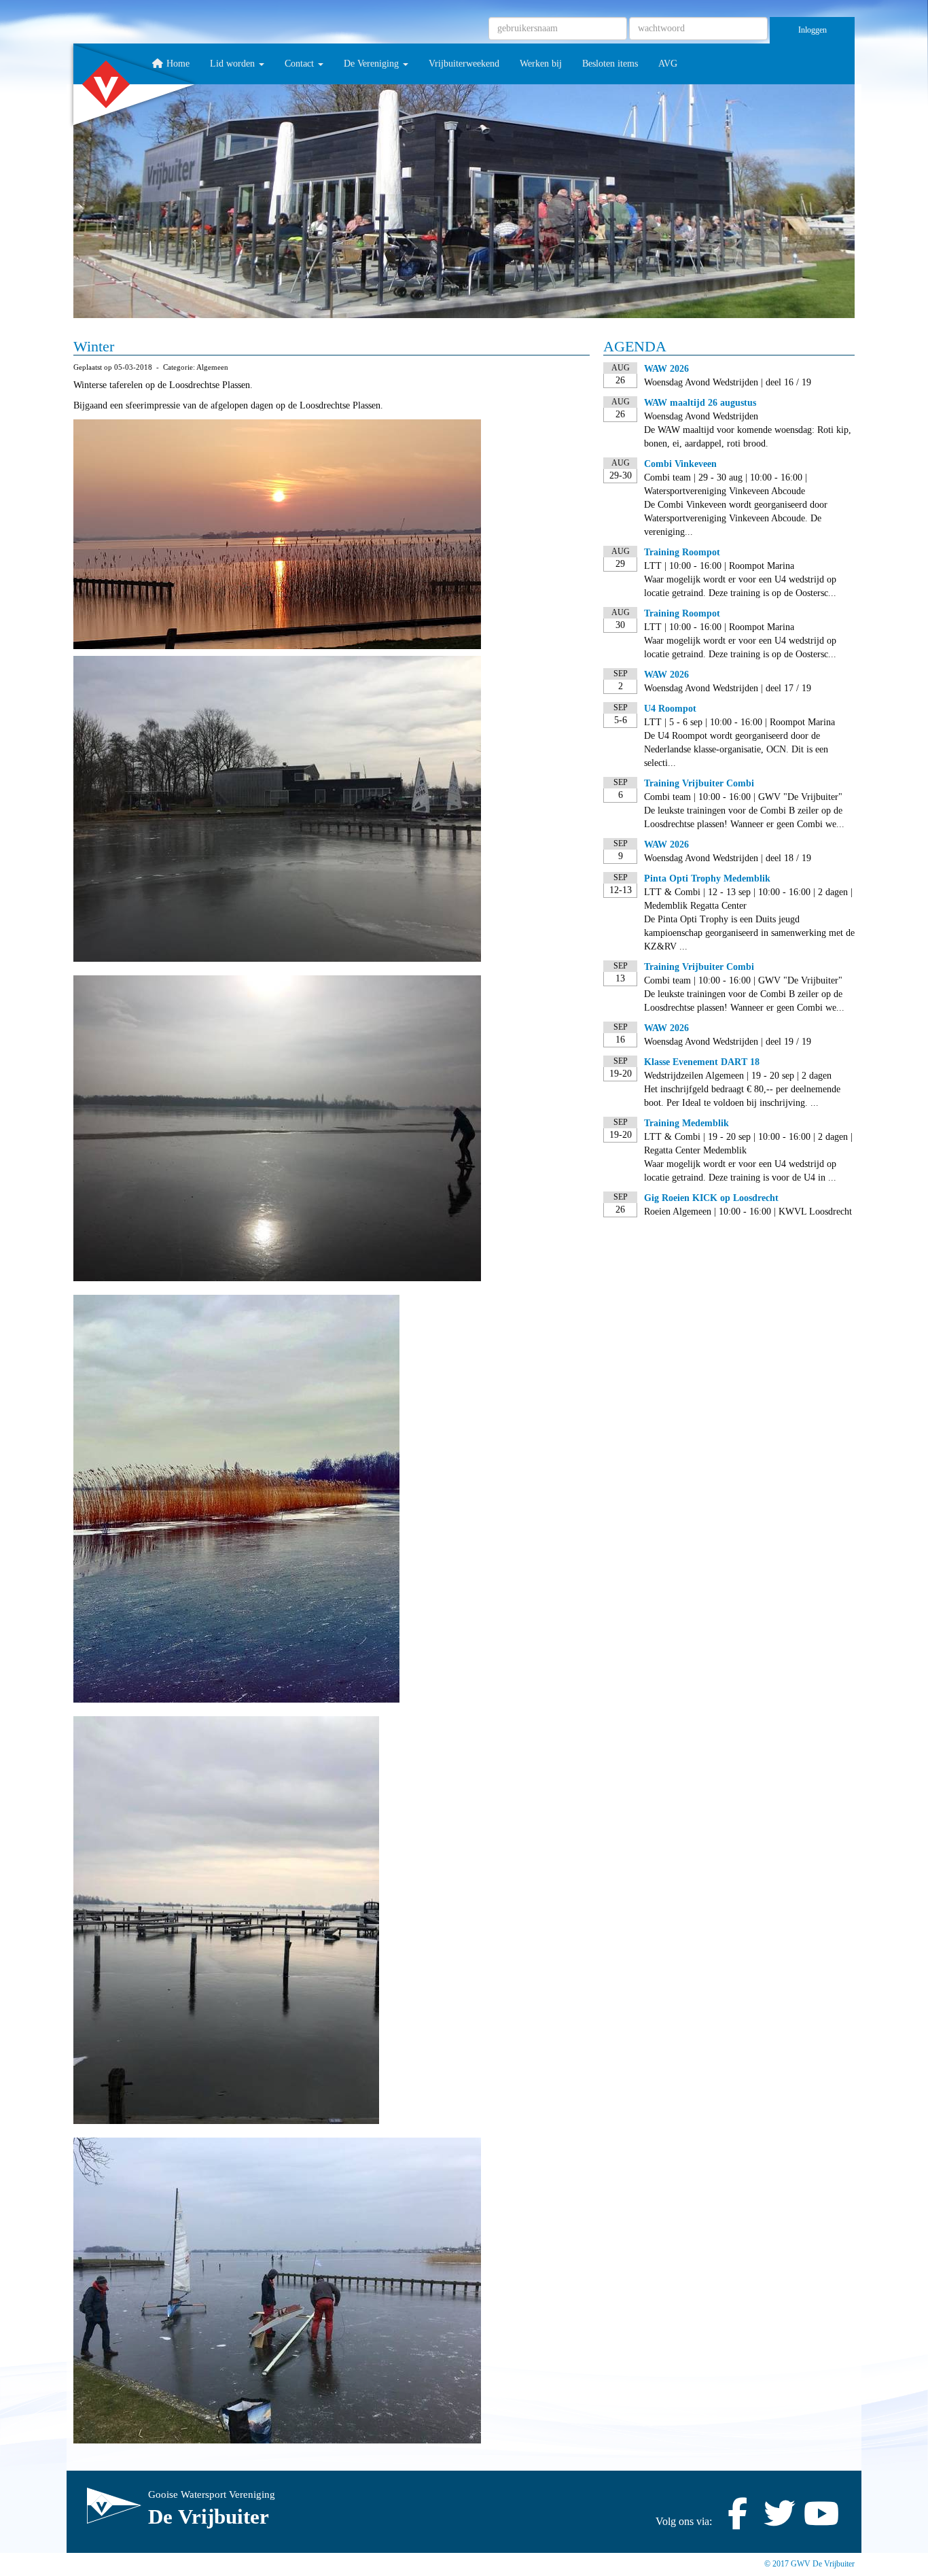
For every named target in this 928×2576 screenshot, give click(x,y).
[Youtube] (821, 2521)
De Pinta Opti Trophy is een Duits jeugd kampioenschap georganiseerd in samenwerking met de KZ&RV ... (749, 933)
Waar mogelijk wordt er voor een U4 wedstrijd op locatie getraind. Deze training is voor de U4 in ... (740, 1171)
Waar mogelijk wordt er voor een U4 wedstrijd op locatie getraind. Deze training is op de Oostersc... (740, 586)
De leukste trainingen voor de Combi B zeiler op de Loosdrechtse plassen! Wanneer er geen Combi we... (744, 817)
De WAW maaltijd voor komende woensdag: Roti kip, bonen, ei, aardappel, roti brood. (748, 437)
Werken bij (541, 64)
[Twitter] (779, 2521)
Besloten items (610, 64)
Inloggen (813, 30)
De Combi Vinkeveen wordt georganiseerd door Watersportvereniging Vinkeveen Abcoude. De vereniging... (736, 518)
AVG (668, 64)
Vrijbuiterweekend (464, 64)
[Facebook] (737, 2521)
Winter (94, 346)
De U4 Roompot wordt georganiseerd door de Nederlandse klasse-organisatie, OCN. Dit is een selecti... (736, 749)
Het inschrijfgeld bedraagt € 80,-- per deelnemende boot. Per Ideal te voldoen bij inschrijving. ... (742, 1096)
